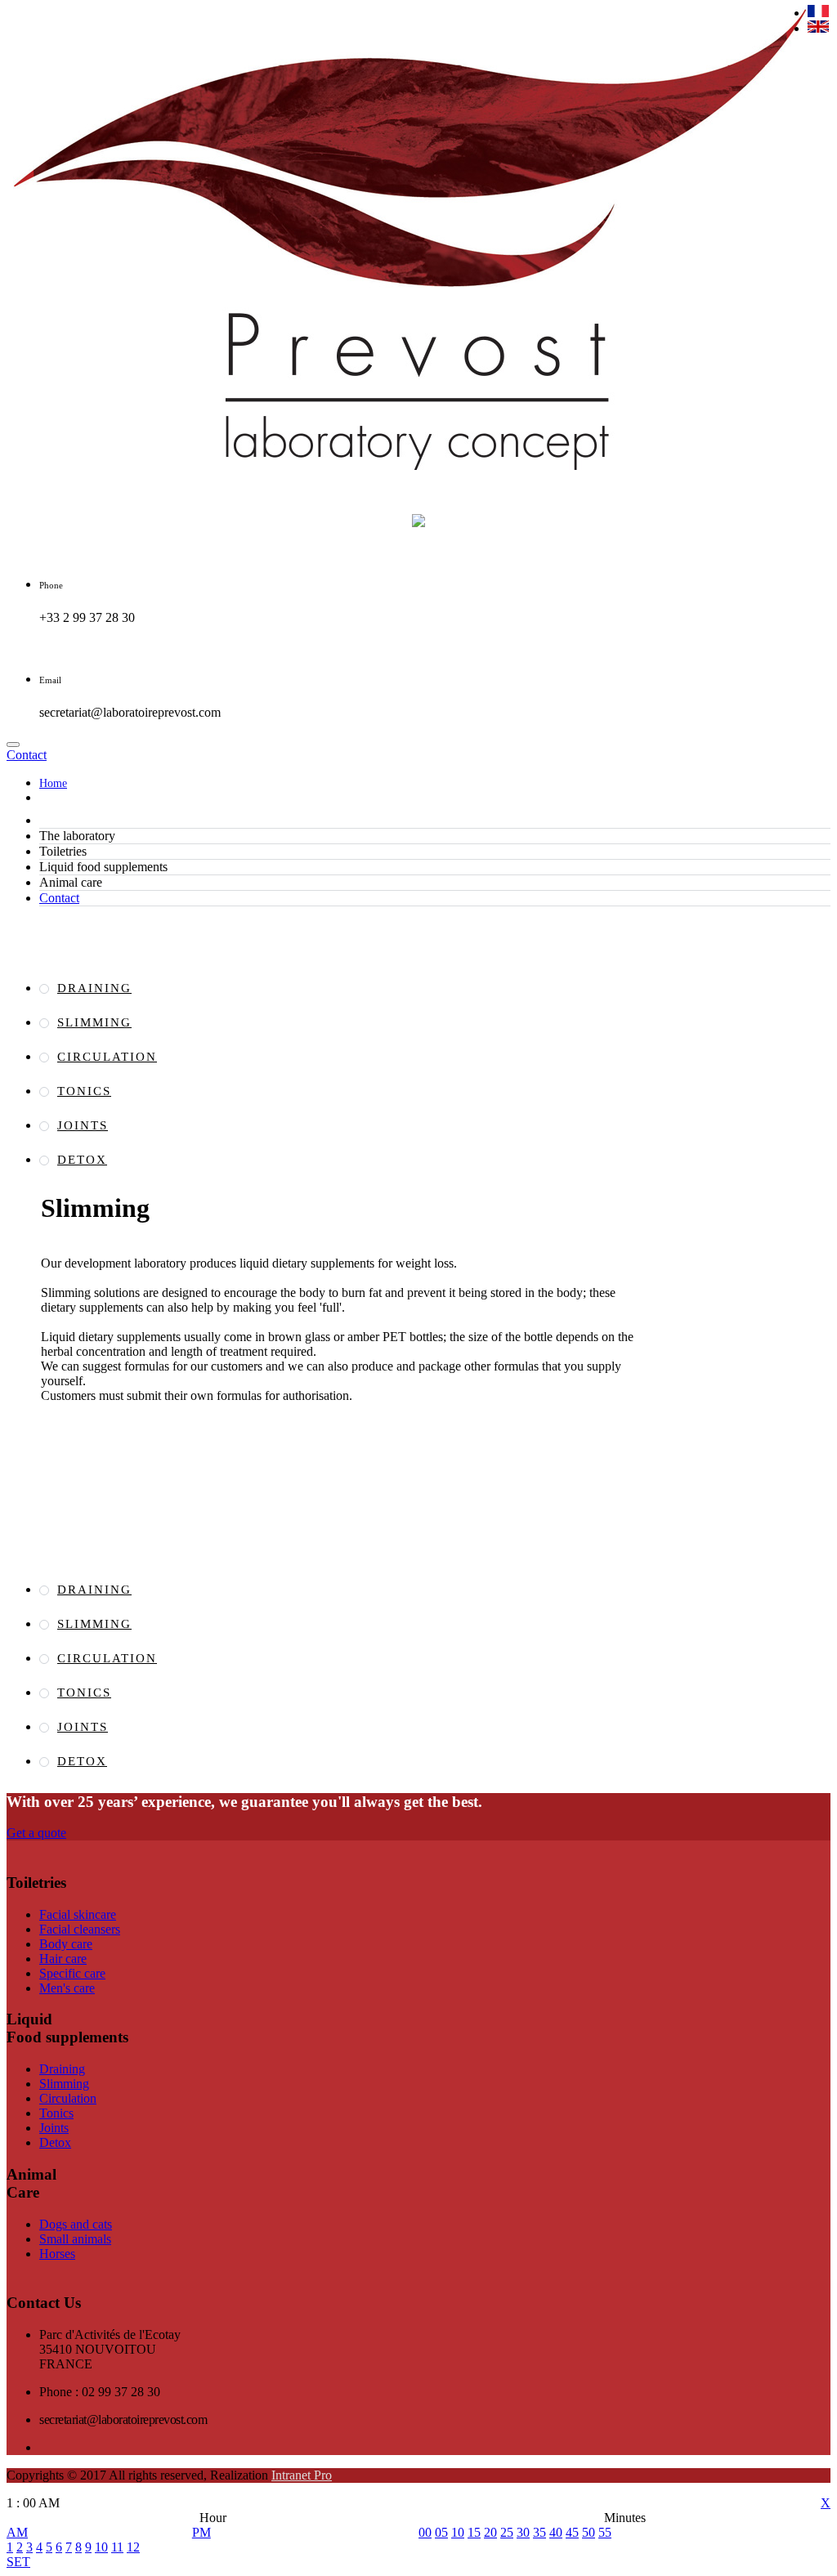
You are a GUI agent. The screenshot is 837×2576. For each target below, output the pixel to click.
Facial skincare (78, 1914)
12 (133, 2547)
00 (425, 2532)
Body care (66, 1944)
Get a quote (36, 1833)
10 (101, 2547)
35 (539, 2532)
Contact (59, 898)
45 (572, 2532)
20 (490, 2532)
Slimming (94, 1022)
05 (441, 2532)
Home (53, 783)
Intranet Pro (302, 2475)
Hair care (63, 1959)
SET (18, 2562)
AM (17, 2532)
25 (507, 2532)
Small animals (75, 2239)
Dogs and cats (76, 2224)
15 (474, 2532)
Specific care (72, 1973)
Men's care (67, 1988)
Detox (82, 1160)
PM (201, 2532)
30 (523, 2532)
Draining (94, 988)
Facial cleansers (80, 1929)
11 (117, 2547)
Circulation (107, 1057)
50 (589, 2532)
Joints (83, 1125)
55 (605, 2532)
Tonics (84, 1091)
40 (556, 2532)
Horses (57, 2254)
